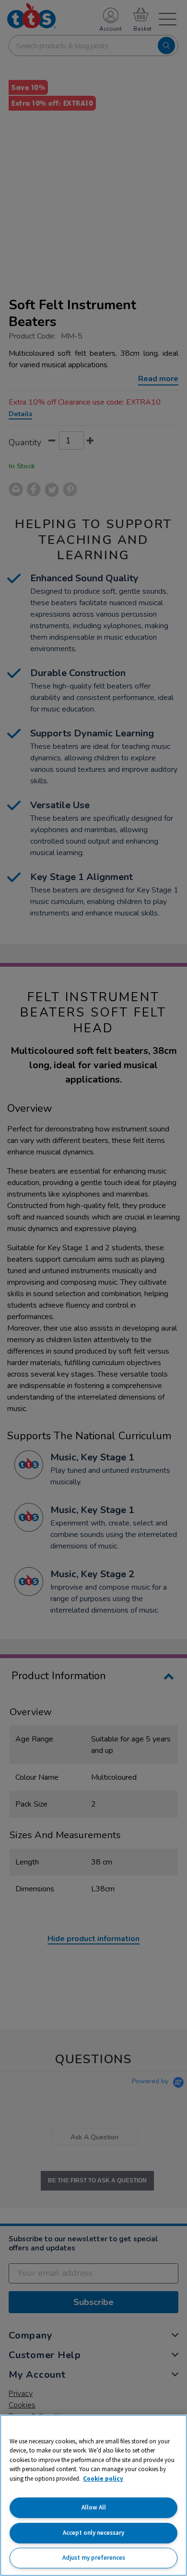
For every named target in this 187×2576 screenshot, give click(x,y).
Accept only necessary (93, 2533)
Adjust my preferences (94, 2558)
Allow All (94, 2507)
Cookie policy (103, 2479)
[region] (93, 2495)
